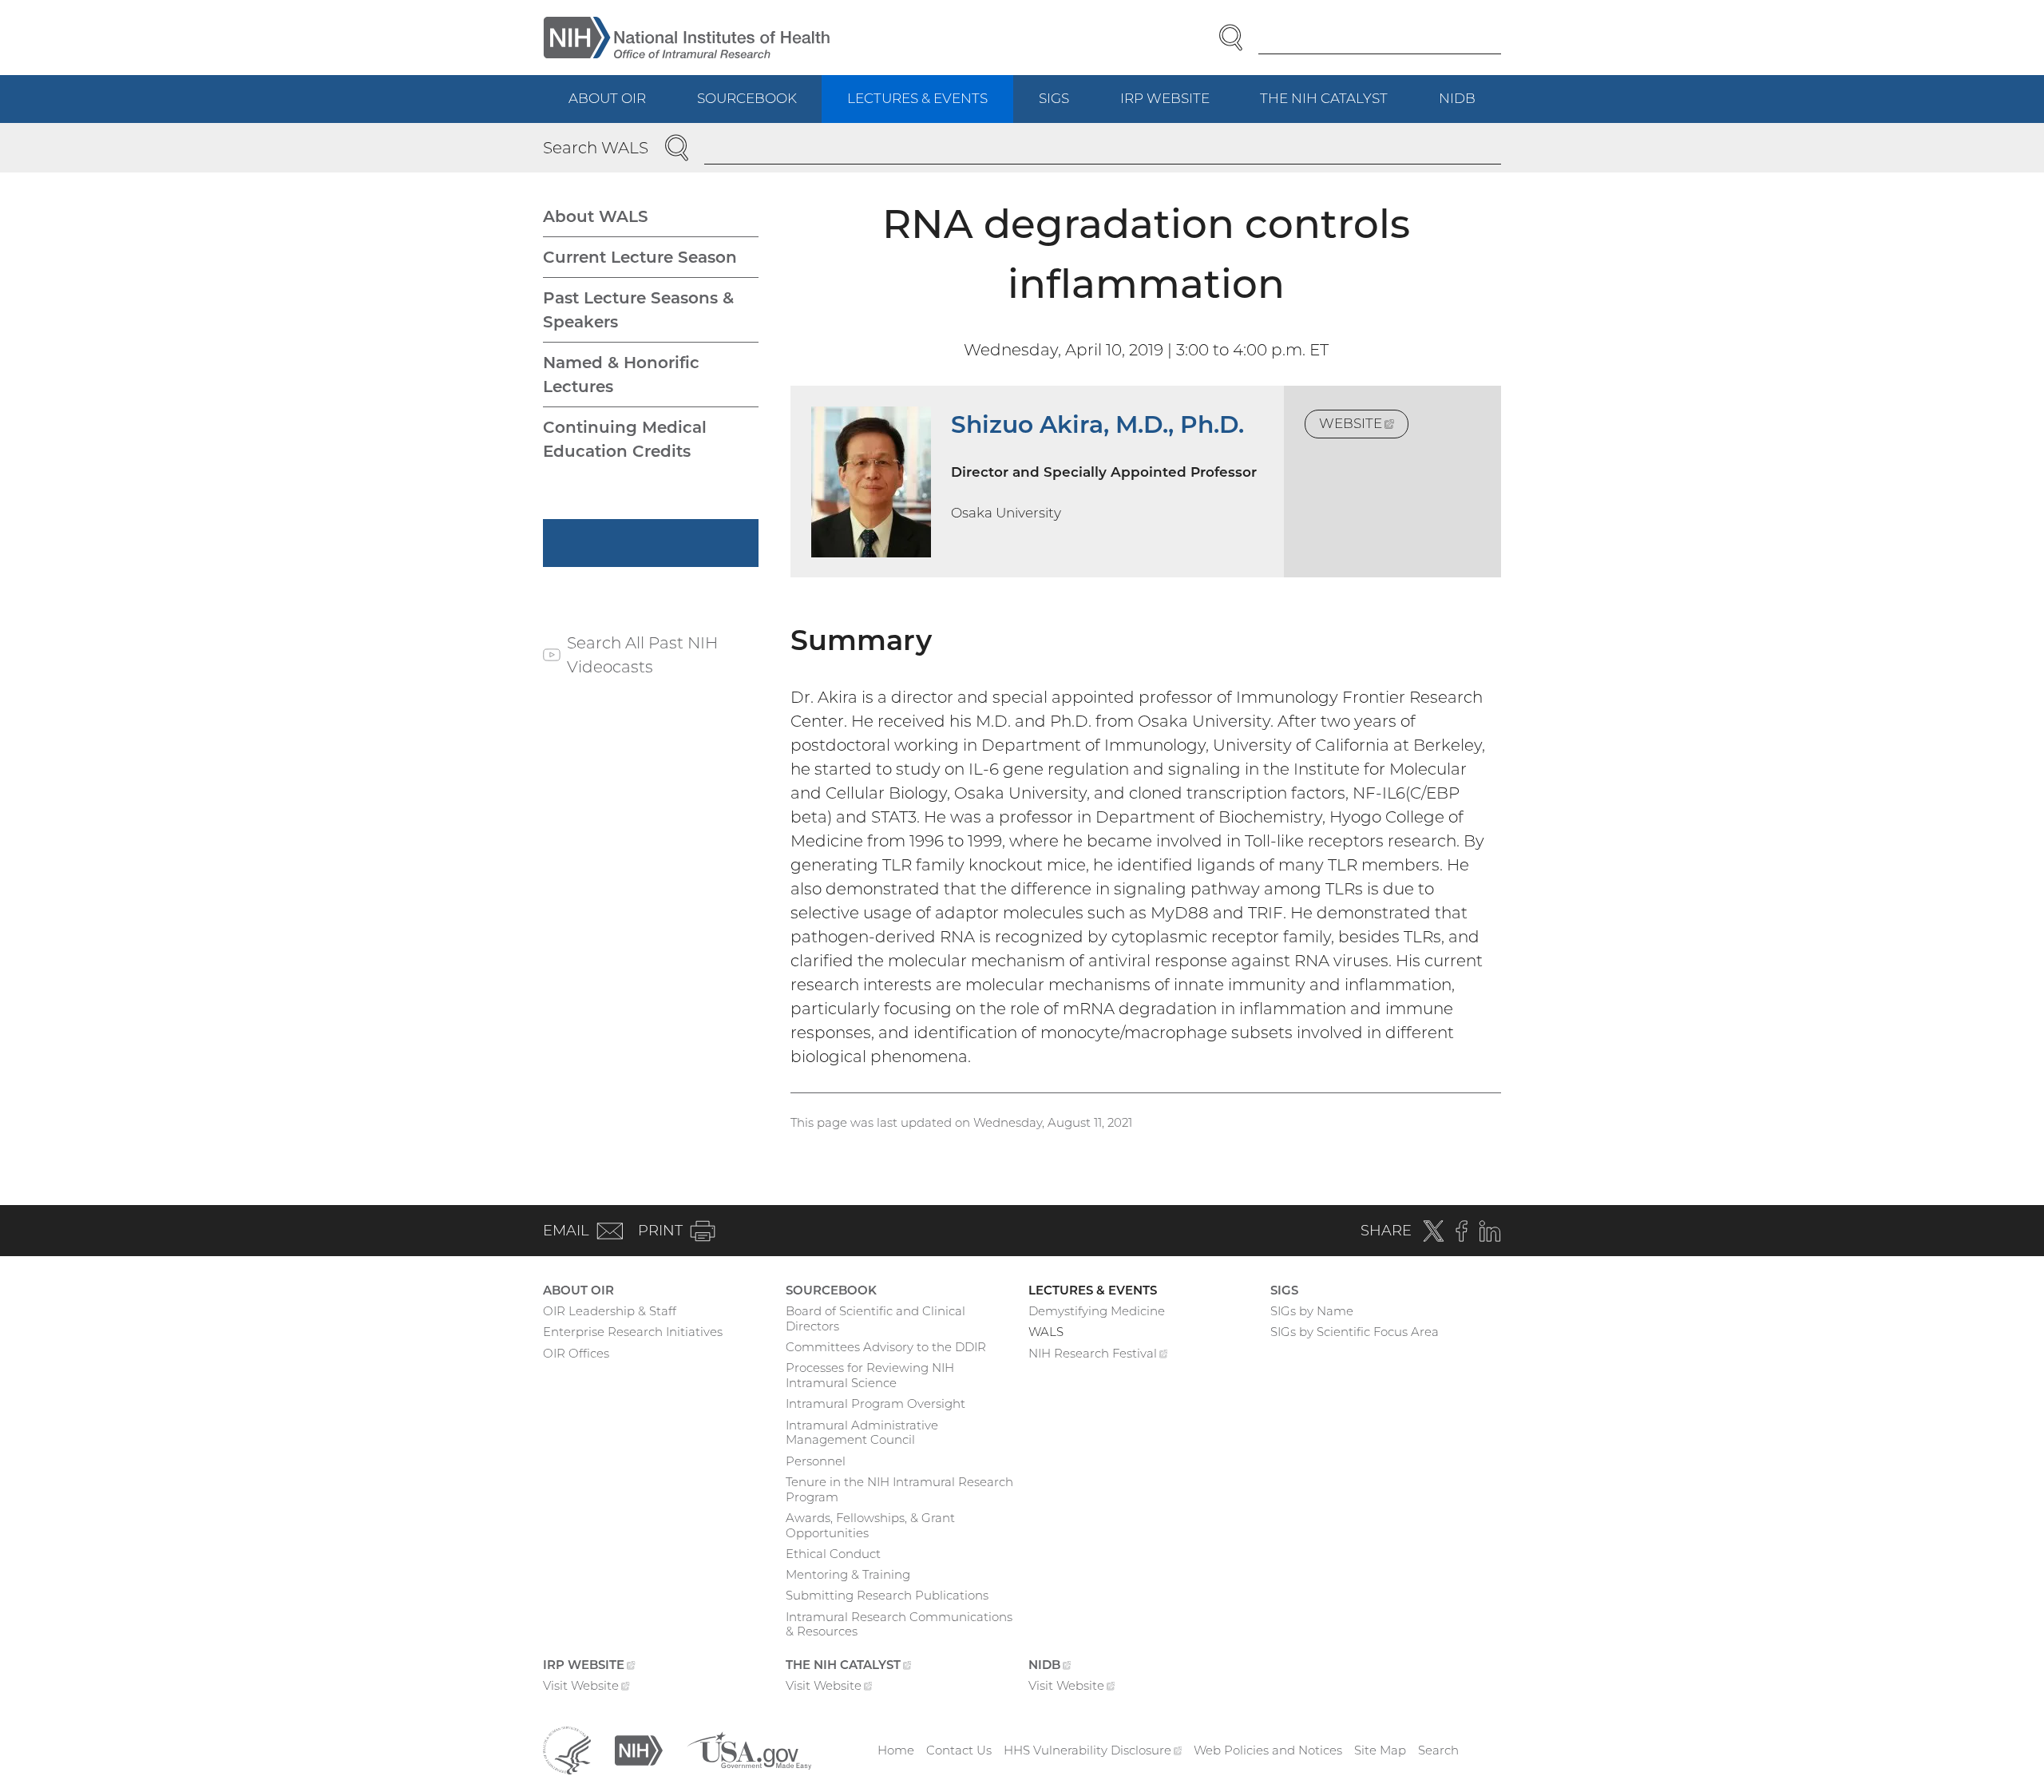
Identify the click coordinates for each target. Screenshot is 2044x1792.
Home (896, 1750)
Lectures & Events (917, 98)
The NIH (1337, 107)
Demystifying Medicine (1097, 1311)
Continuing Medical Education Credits (625, 439)
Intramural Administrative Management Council (862, 1433)
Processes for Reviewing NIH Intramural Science (870, 1375)
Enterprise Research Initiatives (633, 1332)
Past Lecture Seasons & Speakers (638, 310)
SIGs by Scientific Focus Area (1355, 1332)
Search (1438, 1750)
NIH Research (1098, 1355)
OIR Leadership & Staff (610, 1311)
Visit (586, 1687)
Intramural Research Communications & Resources (899, 1624)
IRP (1178, 107)
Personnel (816, 1461)
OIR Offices (576, 1353)
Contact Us (959, 1750)
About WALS (596, 216)
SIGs (1054, 98)
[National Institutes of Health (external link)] (639, 1749)
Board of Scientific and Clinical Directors (875, 1318)
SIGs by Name (1312, 1311)
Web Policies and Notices (1268, 1750)
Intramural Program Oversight (875, 1403)
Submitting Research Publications (887, 1595)
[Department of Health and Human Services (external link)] (567, 1749)
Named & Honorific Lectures (621, 375)
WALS (1046, 1332)
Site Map (1380, 1750)
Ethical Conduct (833, 1554)
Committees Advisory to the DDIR (886, 1347)
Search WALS (596, 148)
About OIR (607, 98)
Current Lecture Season (640, 257)
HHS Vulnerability (1093, 1750)
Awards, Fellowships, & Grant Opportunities (870, 1525)
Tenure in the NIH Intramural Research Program (899, 1489)
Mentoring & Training (848, 1574)
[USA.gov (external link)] (749, 1749)
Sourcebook (747, 98)
